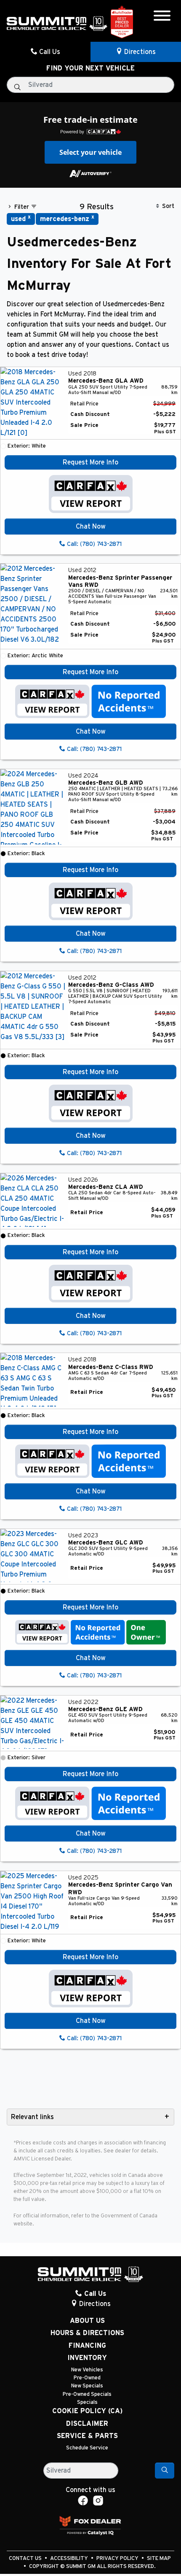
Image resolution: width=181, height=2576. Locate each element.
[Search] (165, 2471)
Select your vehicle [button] (90, 152)
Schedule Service (87, 2448)
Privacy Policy (118, 2558)
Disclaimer (87, 2424)
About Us (87, 2321)
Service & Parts (87, 2436)
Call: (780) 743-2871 (93, 544)
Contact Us (26, 2558)
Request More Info (90, 462)
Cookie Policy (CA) (87, 2411)
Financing (87, 2346)
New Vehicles (87, 2370)
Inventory (87, 2358)
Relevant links (32, 2117)
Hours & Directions (87, 2333)
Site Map (159, 2558)
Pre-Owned (87, 2378)
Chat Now (91, 527)
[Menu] (162, 17)
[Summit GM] (57, 23)
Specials (87, 2402)
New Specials (87, 2386)
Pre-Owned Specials (87, 2394)
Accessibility (70, 2558)
